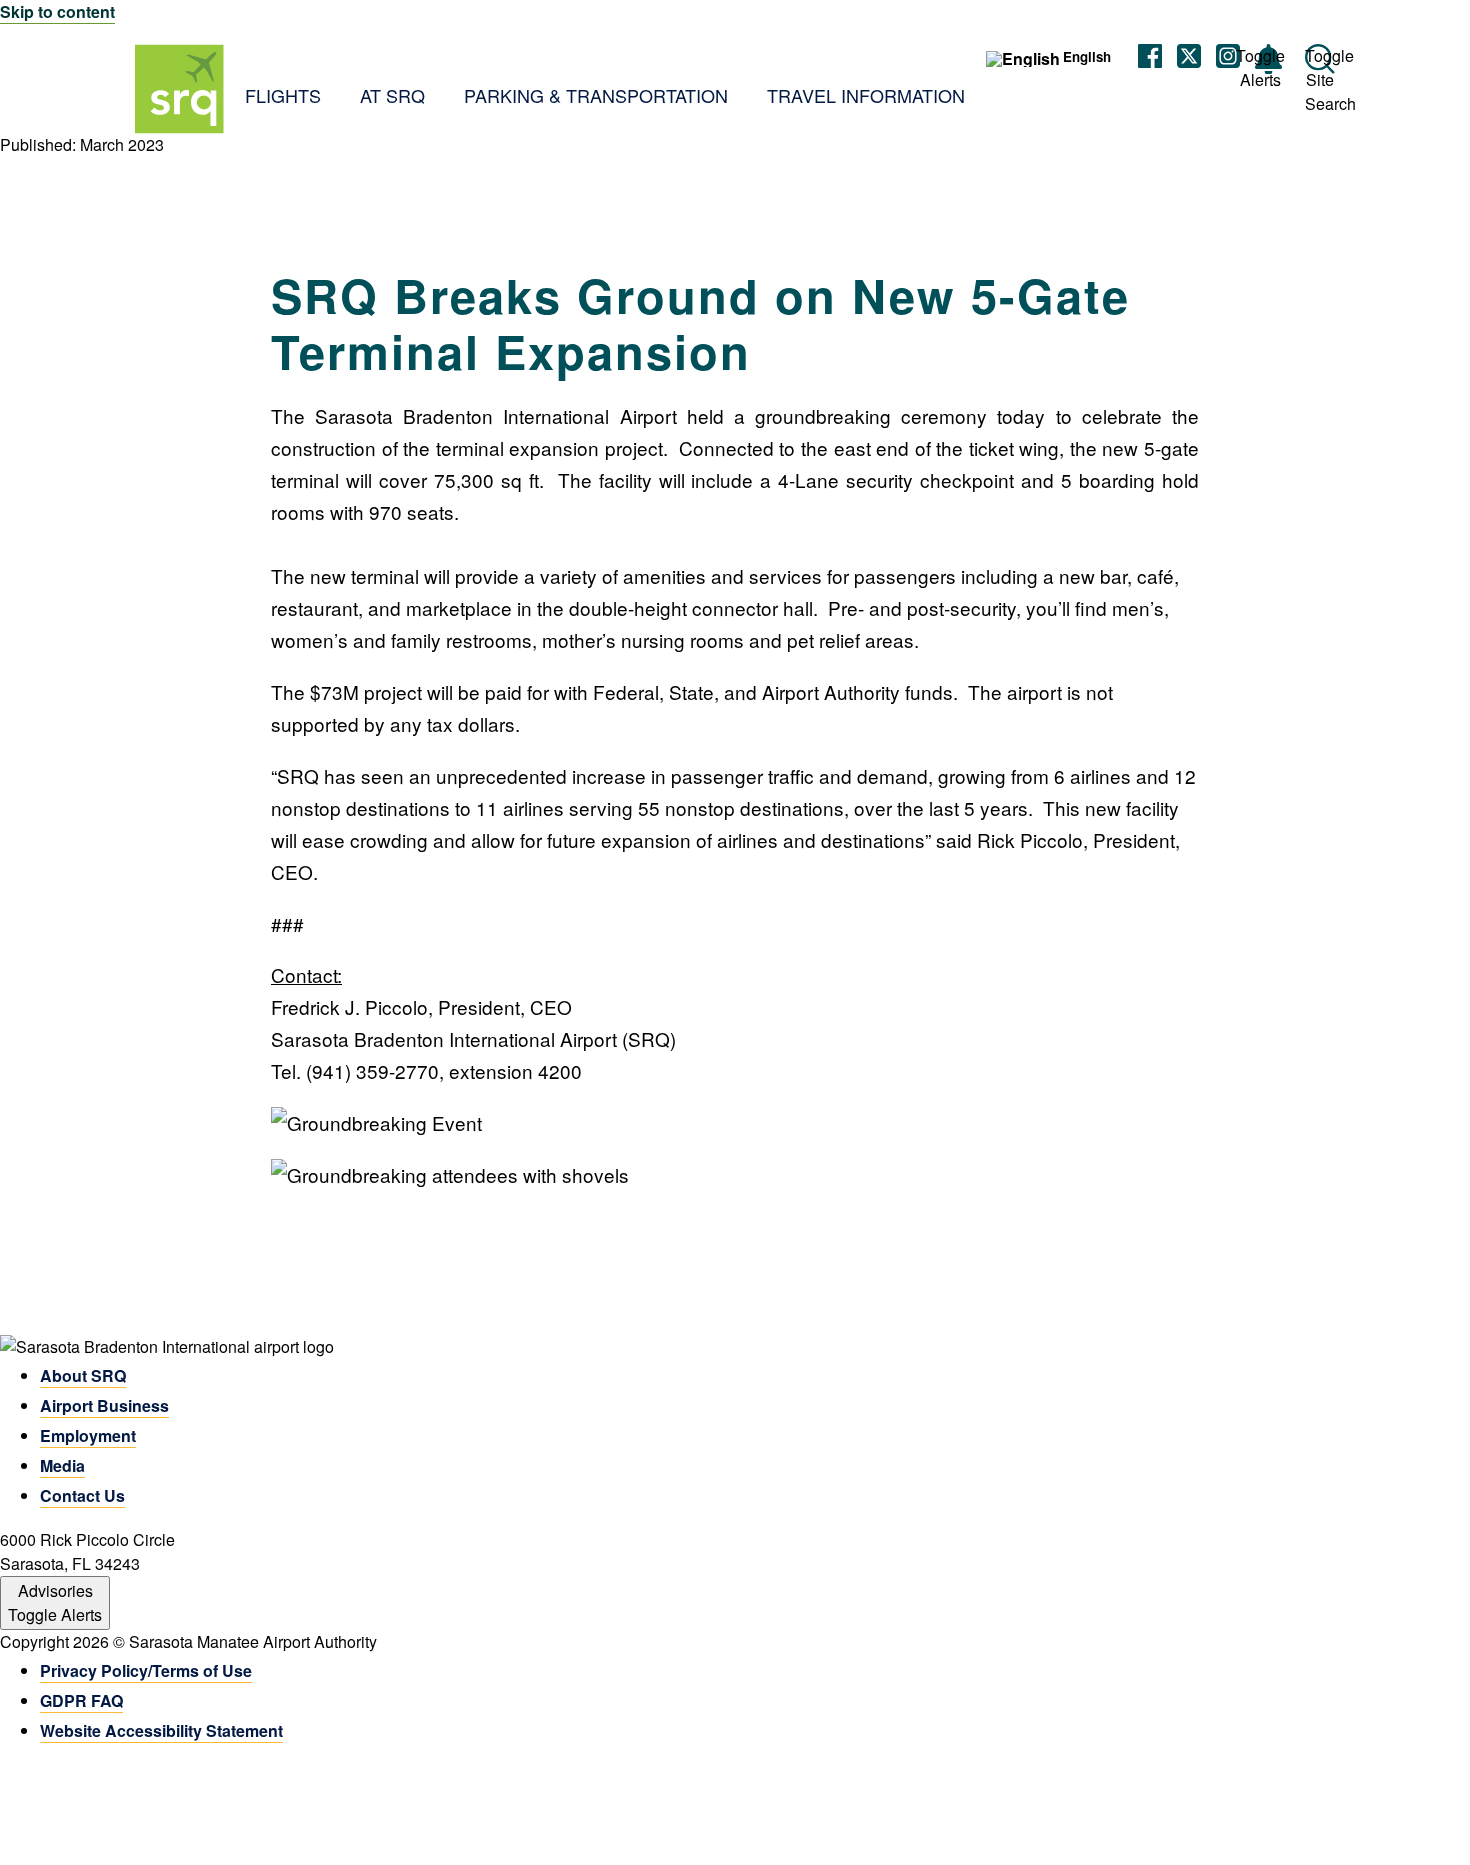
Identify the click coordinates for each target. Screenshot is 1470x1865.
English (1087, 57)
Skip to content (57, 11)
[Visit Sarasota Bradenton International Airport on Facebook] (1150, 59)
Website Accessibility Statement (161, 1730)
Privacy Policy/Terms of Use (146, 1670)
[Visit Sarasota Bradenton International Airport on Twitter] (1189, 59)
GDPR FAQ (81, 1700)
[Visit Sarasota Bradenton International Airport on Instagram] (1228, 59)
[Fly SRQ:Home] (180, 89)
